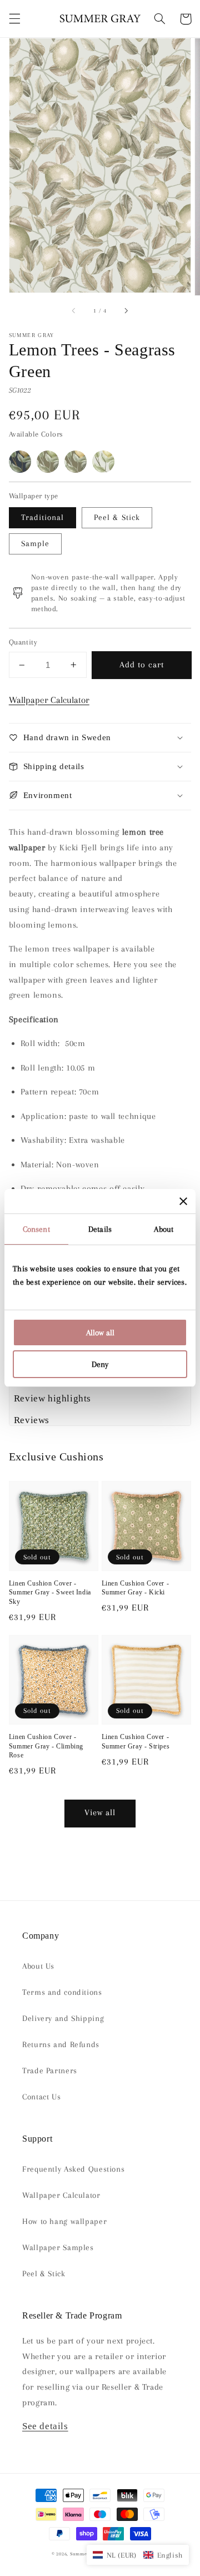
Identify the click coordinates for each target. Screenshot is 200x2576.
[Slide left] (74, 311)
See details (45, 2426)
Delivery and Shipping (63, 2018)
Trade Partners (50, 2070)
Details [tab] (100, 1229)
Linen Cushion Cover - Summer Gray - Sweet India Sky (50, 1592)
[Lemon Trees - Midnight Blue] (20, 462)
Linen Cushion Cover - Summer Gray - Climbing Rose (46, 1746)
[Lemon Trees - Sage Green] (76, 462)
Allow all (100, 1332)
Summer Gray (86, 2554)
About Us (38, 1966)
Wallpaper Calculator (49, 700)
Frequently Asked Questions (73, 2169)
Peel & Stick (117, 517)
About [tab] (164, 1229)
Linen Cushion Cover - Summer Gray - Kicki (136, 1588)
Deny (100, 1364)
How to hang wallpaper (64, 2221)
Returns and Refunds (61, 2044)
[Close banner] (183, 1201)
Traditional (43, 517)
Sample (35, 543)
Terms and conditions (62, 1992)
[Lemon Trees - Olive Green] (48, 462)
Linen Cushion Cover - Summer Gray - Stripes (136, 1742)
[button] (14, 19)
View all (100, 1812)
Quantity (23, 642)
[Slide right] (126, 311)
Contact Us (41, 2097)
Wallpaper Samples (58, 2247)
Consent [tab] (36, 1229)
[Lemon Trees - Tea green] (103, 462)
